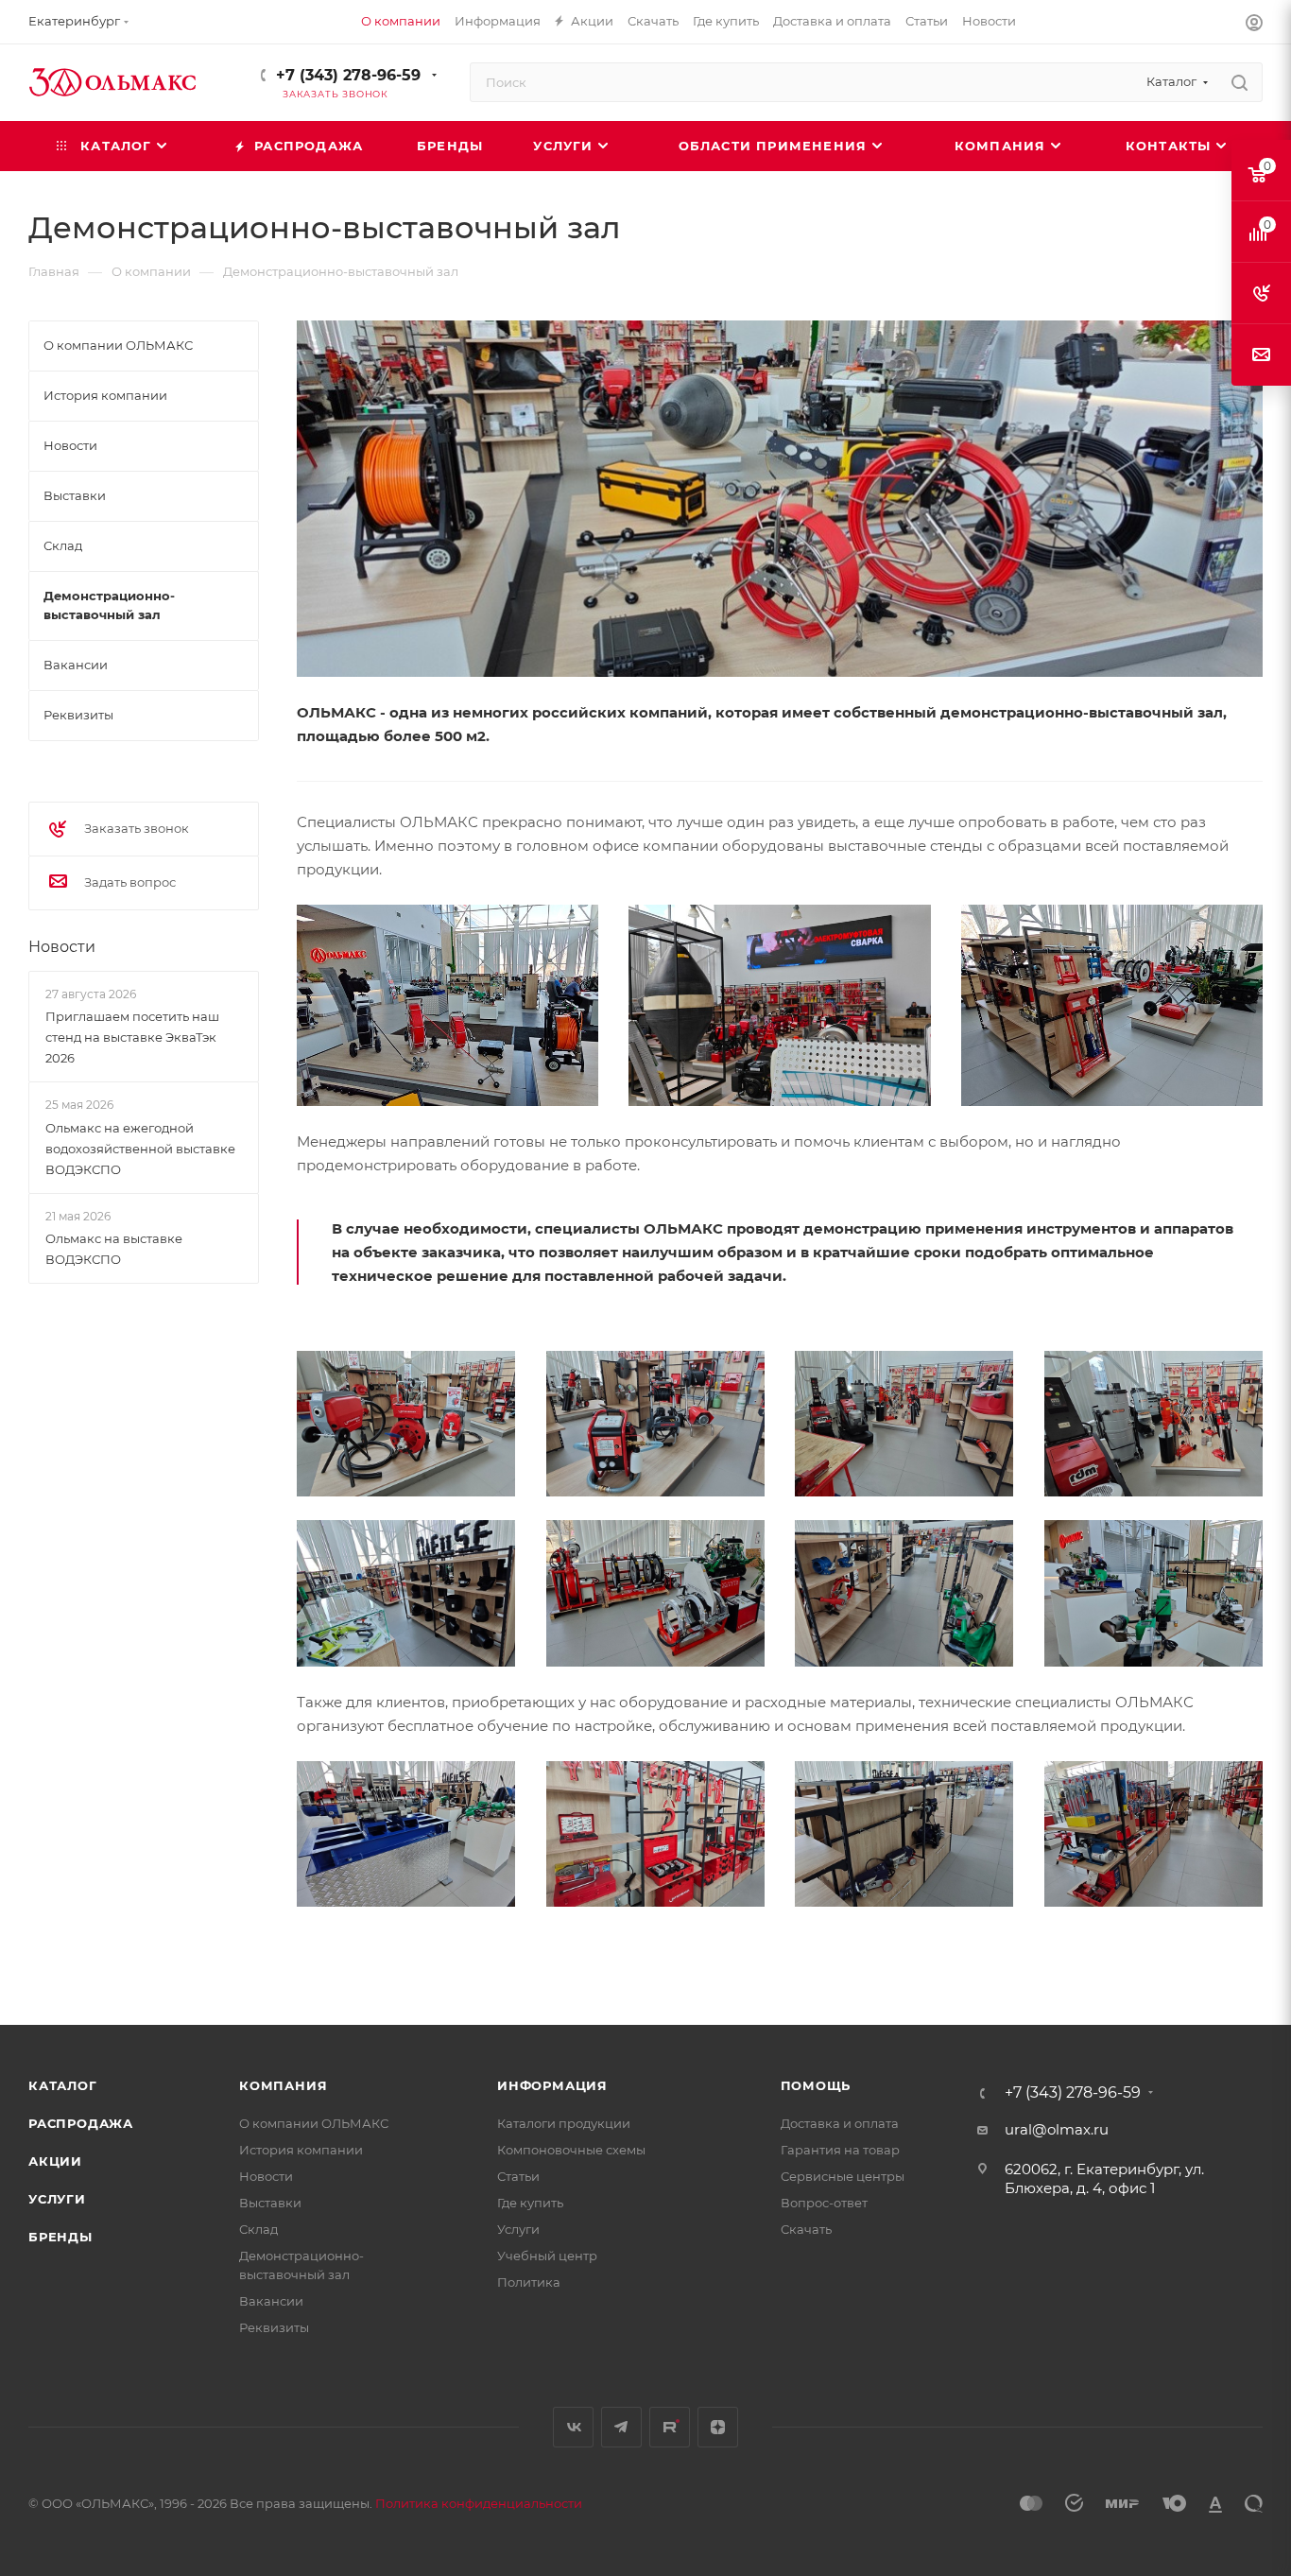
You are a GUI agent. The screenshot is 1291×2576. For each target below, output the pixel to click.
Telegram (621, 2427)
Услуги (57, 2199)
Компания (283, 2085)
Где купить (530, 2203)
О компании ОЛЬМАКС (314, 2123)
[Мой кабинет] (1254, 25)
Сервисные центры (843, 2176)
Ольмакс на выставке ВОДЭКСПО (114, 1249)
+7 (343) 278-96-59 (348, 75)
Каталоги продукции (564, 2123)
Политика (529, 2282)
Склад (258, 2229)
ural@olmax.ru (1057, 2129)
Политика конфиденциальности (479, 2503)
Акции (55, 2161)
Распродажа (81, 2123)
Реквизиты (274, 2327)
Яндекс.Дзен (718, 2427)
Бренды (60, 2237)
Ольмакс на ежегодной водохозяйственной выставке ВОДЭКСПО (140, 1149)
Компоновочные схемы (571, 2150)
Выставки (270, 2203)
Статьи (518, 2176)
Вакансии (271, 2301)
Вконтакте (573, 2427)
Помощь (816, 2085)
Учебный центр (547, 2256)
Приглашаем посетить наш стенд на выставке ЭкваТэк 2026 (132, 1037)
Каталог (63, 2085)
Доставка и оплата (840, 2123)
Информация (552, 2085)
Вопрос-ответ (824, 2203)
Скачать (806, 2229)
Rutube (670, 2427)
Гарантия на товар (840, 2150)
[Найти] (1239, 82)
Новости (62, 947)
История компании (301, 2150)
